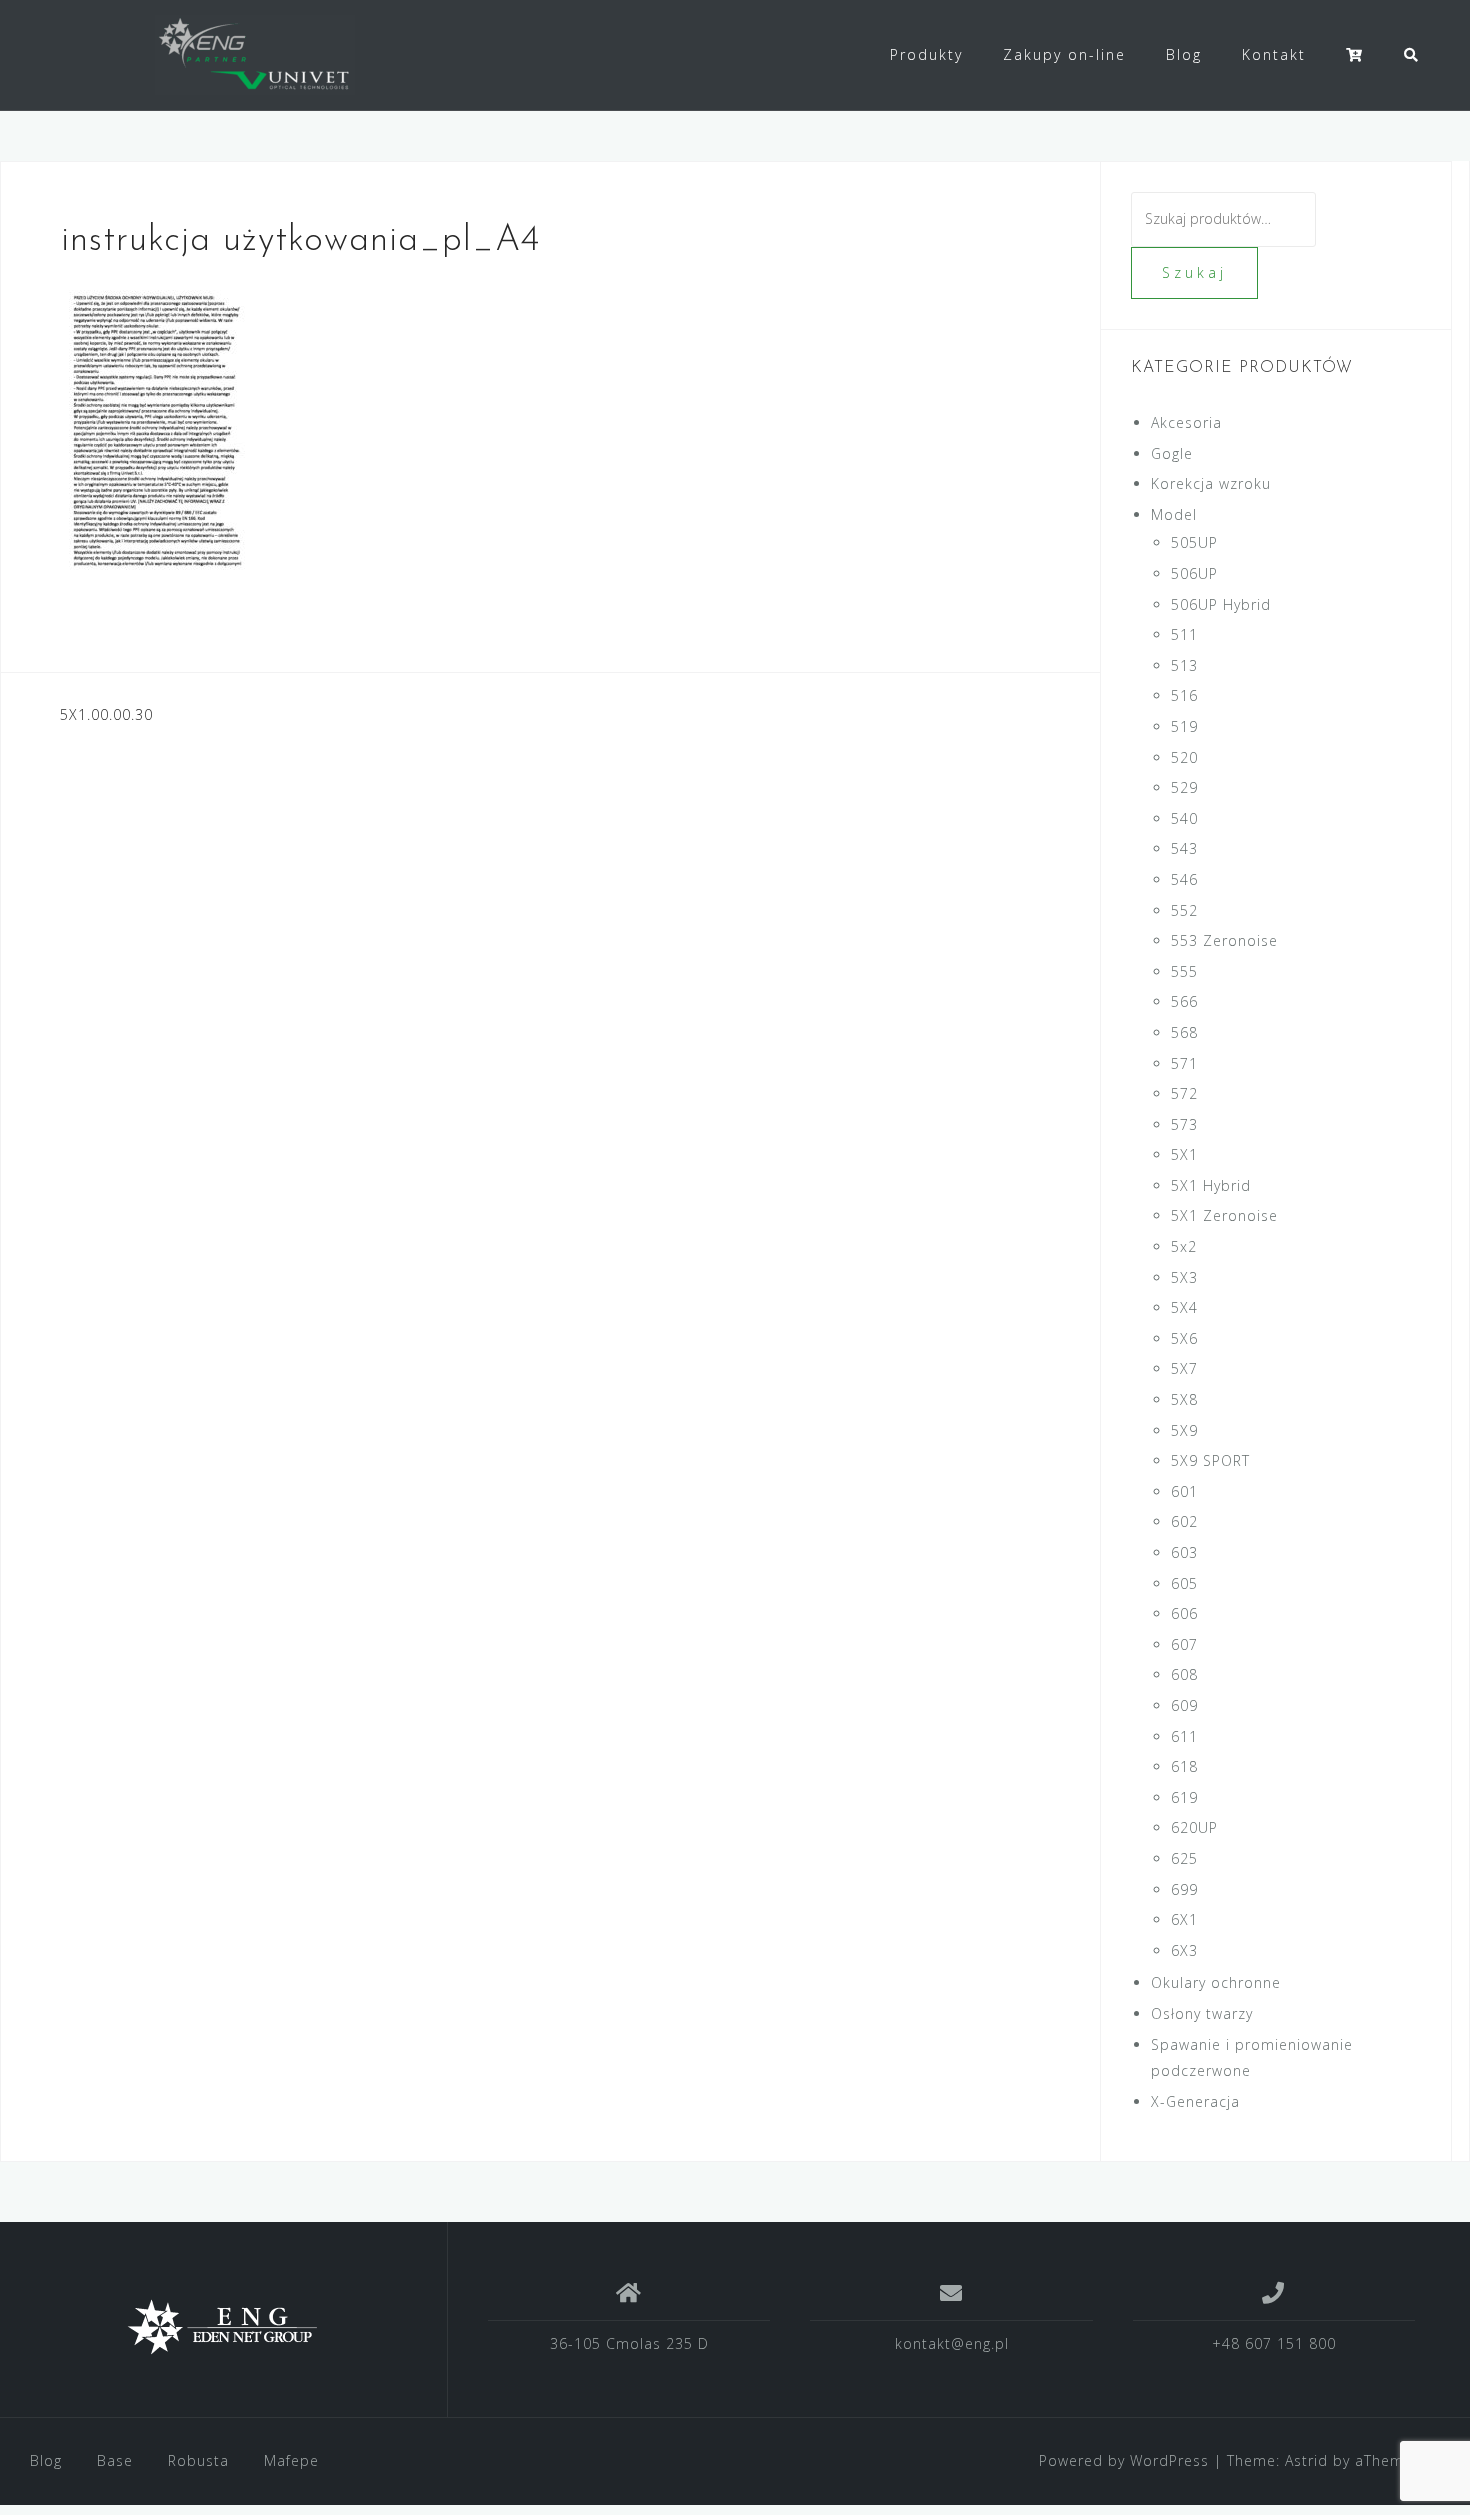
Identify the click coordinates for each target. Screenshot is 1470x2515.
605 (1184, 1583)
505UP (1194, 542)
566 (1184, 1001)
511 (1184, 634)
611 (1184, 1736)
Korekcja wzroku (1211, 483)
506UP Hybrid (1221, 604)
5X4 (1184, 1307)
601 (1184, 1491)
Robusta (198, 2460)
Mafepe (291, 2460)
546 (1184, 879)
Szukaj (1194, 272)
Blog (1184, 54)
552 (1184, 910)
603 (1184, 1552)
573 (1184, 1124)
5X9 (1184, 1430)
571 (1184, 1063)
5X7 (1184, 1368)
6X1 (1184, 1919)
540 (1184, 818)
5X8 (1184, 1399)
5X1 (1184, 1154)
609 (1184, 1705)
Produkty (926, 54)
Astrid (1306, 2460)
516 (1184, 695)
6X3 (1184, 1950)
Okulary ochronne (1216, 1982)
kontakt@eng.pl (952, 2343)
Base (115, 2460)
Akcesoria (1186, 422)
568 (1184, 1032)
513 (1184, 665)
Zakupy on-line (1064, 54)
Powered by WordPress (1124, 2460)
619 (1184, 1797)
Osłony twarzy (1202, 2013)
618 (1184, 1766)
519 (1184, 726)
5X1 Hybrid (1211, 1185)
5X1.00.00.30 (106, 714)
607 (1184, 1644)
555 (1184, 971)
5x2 (1184, 1246)
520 (1184, 757)
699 (1184, 1889)
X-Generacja (1195, 2101)
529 (1184, 787)
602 (1184, 1521)
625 (1184, 1858)
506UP (1194, 573)
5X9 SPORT (1210, 1460)
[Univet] (224, 2327)
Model (1174, 514)
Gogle (1172, 453)
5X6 (1184, 1338)
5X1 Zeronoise (1224, 1215)
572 (1184, 1093)
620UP (1194, 1827)
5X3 (1184, 1277)
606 (1184, 1613)
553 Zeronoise (1224, 940)
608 (1184, 1674)
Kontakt (1274, 54)
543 (1184, 848)
